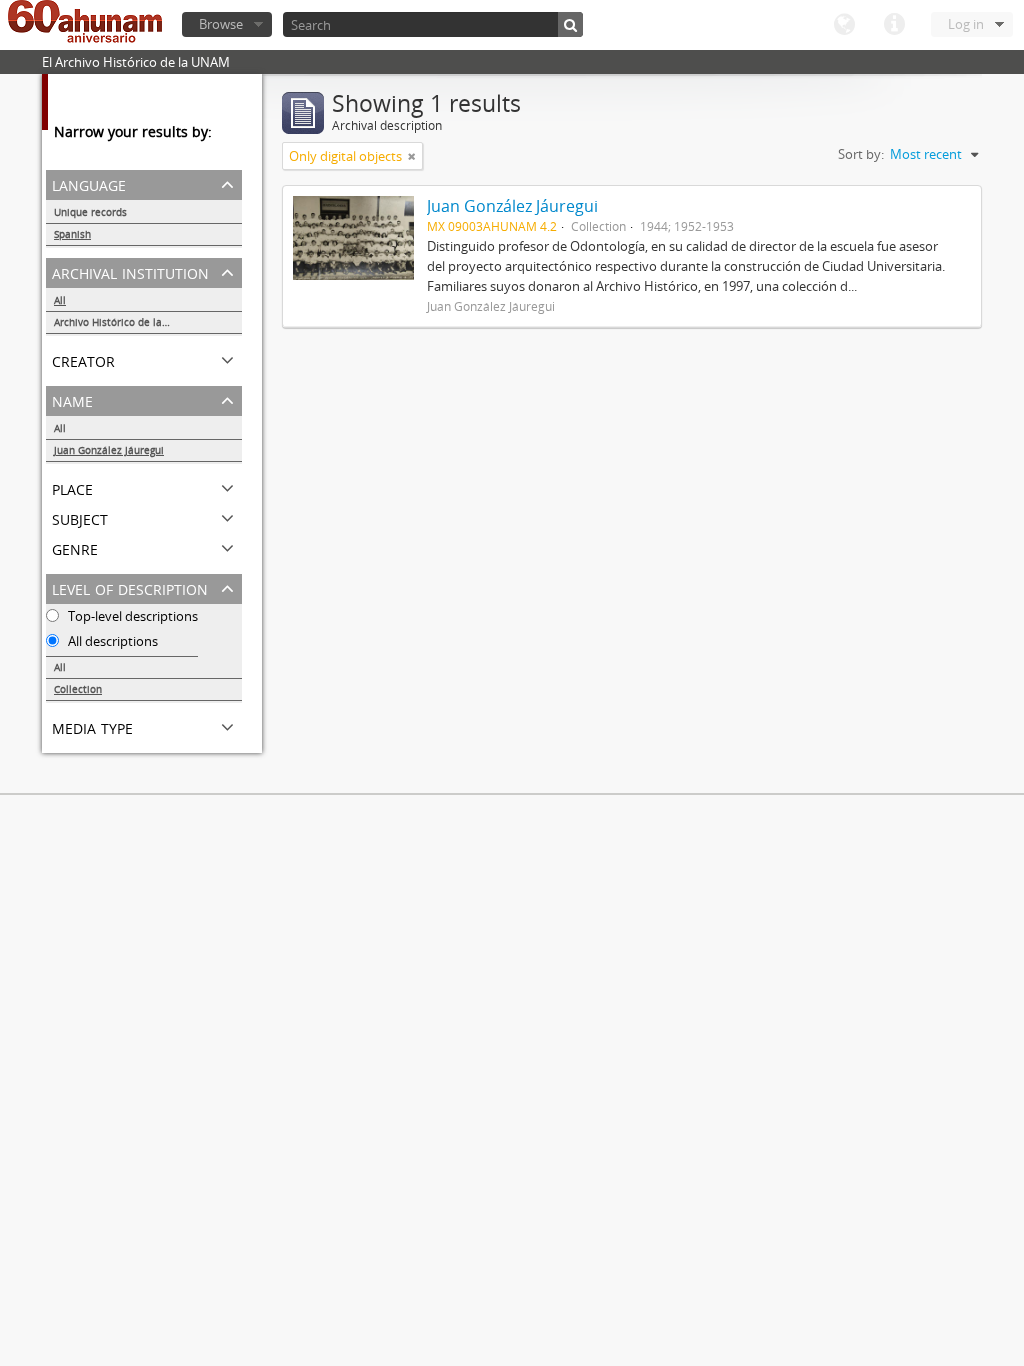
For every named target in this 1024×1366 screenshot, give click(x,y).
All (60, 300)
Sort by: (861, 154)
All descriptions (111, 641)
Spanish (72, 234)
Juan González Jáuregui (109, 450)
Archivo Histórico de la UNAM (124, 322)
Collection (78, 689)
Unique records (90, 212)
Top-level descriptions (131, 616)
